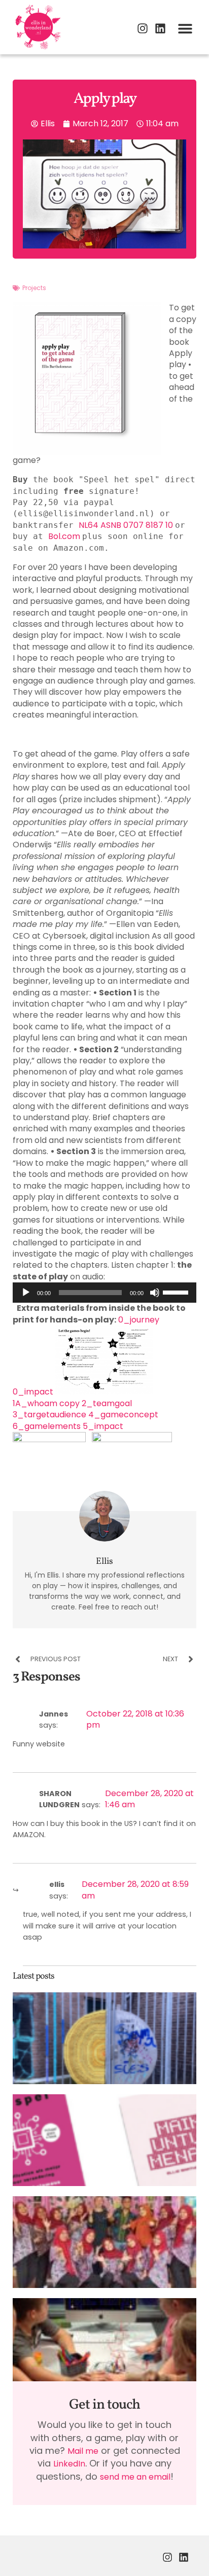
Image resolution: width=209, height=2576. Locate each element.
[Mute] (155, 1293)
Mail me (83, 2451)
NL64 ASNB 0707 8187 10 (127, 525)
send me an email (135, 2477)
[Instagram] (143, 28)
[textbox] (104, 735)
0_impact (33, 1392)
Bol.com (65, 536)
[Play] (26, 1293)
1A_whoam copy (47, 1403)
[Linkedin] (160, 28)
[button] (185, 28)
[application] (104, 1293)
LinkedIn (69, 2464)
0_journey (139, 1320)
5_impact (103, 1426)
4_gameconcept (123, 1415)
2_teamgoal (107, 1403)
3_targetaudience (49, 1415)
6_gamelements (47, 1426)
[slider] (177, 1292)
